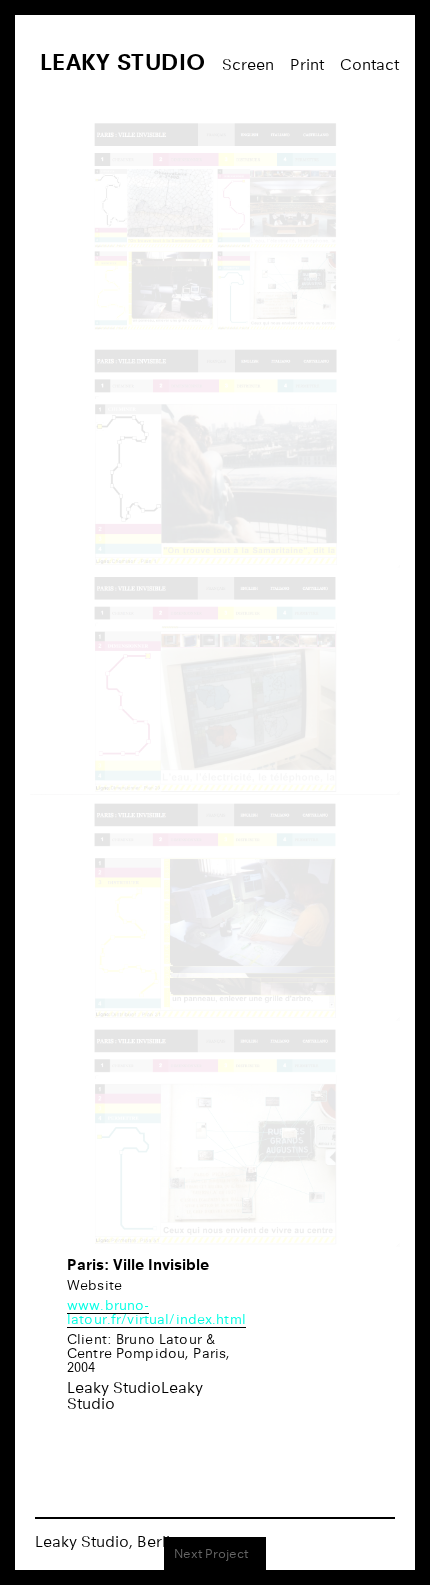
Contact (369, 64)
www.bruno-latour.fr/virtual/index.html (156, 1312)
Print (307, 64)
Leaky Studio (123, 61)
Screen (248, 64)
